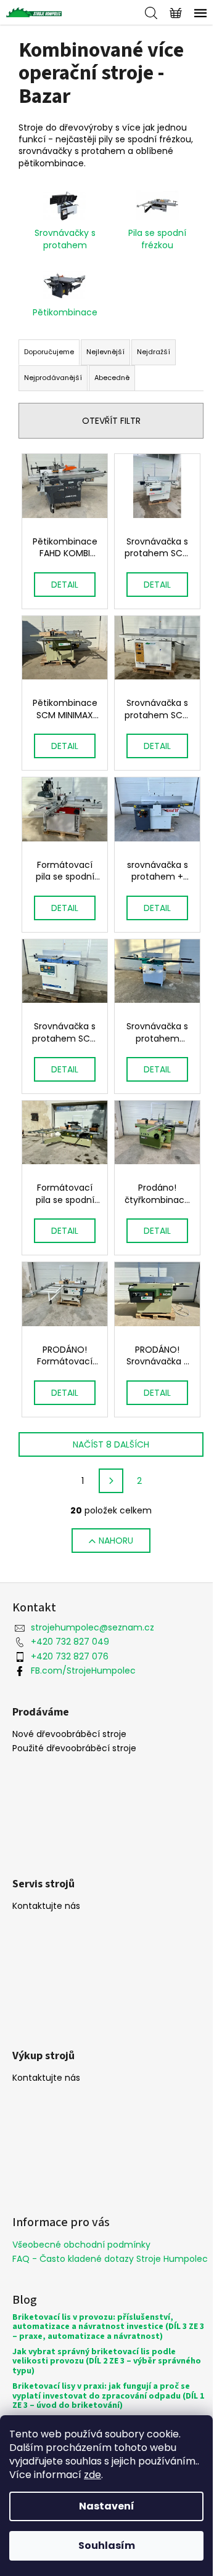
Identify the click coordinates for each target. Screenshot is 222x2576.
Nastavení (107, 2506)
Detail (65, 585)
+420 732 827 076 (70, 1656)
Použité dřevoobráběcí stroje (74, 1748)
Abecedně (112, 378)
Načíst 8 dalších (111, 1444)
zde (92, 2475)
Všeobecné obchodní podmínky (81, 2245)
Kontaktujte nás (46, 1906)
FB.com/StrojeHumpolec (83, 1671)
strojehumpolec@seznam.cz (92, 1627)
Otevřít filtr (111, 421)
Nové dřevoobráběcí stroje (69, 1734)
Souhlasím (107, 2546)
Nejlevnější (105, 352)
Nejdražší (154, 352)
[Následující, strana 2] (111, 1481)
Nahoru (116, 1541)
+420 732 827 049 (70, 1642)
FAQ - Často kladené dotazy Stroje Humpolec (110, 2259)
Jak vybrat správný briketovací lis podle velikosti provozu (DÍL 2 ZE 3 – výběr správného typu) (107, 2362)
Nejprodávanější (53, 378)
